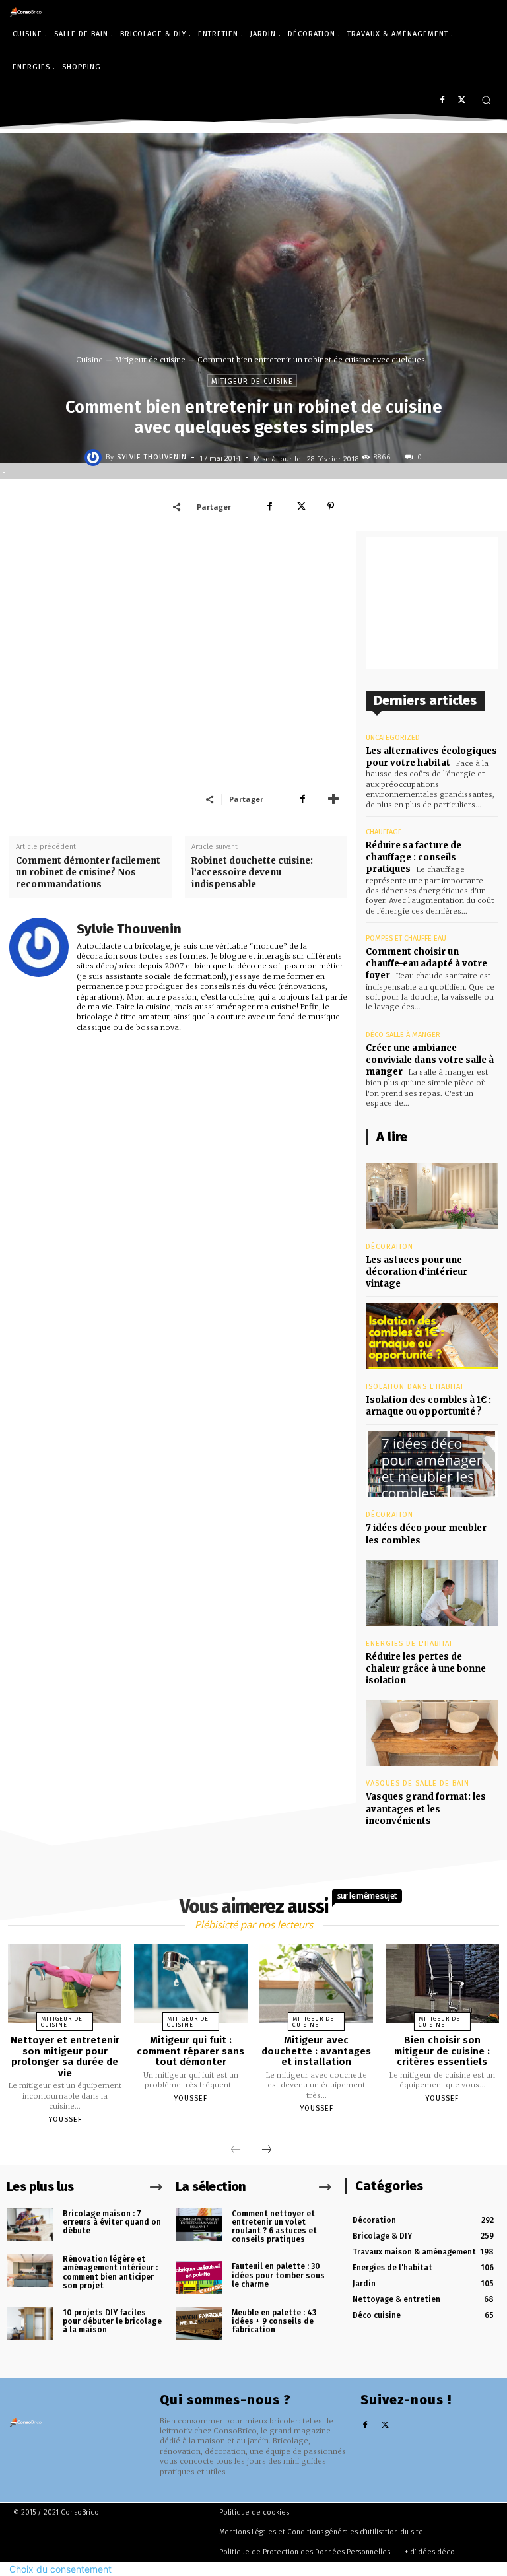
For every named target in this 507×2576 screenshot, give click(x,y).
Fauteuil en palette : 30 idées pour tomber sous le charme (278, 2275)
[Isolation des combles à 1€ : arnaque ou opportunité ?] (432, 1336)
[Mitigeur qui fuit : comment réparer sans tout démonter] (191, 1984)
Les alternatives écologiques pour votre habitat (431, 757)
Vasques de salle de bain (418, 1783)
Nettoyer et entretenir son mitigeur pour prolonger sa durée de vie (65, 2056)
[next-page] (267, 2150)
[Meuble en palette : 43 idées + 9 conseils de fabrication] (199, 2324)
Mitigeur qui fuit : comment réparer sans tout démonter (190, 2051)
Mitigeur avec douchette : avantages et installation (316, 2051)
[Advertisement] (178, 630)
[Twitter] (462, 101)
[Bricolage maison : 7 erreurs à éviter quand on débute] (30, 2225)
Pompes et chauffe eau (406, 938)
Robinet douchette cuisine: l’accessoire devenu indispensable (252, 872)
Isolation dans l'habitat (415, 1387)
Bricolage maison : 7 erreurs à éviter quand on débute (112, 2222)
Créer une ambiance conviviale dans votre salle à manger (430, 1060)
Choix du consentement (60, 2569)
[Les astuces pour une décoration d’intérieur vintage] (432, 1196)
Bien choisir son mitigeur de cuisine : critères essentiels (442, 2051)
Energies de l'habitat (409, 1644)
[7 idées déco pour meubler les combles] (432, 1464)
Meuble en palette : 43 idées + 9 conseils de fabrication (274, 2321)
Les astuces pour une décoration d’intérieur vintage (417, 1272)
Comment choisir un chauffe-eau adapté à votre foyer (426, 964)
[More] (333, 799)
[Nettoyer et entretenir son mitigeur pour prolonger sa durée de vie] (65, 1984)
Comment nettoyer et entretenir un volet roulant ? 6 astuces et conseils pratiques (274, 2227)
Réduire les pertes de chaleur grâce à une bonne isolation (426, 1669)
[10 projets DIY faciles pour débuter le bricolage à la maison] (30, 2324)
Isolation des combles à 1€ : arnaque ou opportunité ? (428, 1406)
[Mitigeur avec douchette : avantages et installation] (316, 1984)
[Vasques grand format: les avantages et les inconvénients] (432, 1733)
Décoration (389, 1247)
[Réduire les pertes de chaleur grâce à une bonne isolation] (432, 1593)
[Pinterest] (331, 506)
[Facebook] (442, 101)
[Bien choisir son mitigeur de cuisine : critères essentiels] (442, 1984)
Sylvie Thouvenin (152, 457)
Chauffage (384, 832)
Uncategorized (393, 738)
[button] (486, 100)
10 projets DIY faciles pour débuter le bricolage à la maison (112, 2321)
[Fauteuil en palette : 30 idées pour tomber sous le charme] (199, 2278)
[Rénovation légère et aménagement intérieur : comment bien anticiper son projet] (30, 2270)
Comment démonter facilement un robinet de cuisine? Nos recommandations (88, 872)
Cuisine (89, 360)
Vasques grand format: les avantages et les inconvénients (426, 1809)
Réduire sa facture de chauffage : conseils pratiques (414, 857)
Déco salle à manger (403, 1035)
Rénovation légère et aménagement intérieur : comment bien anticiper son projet (110, 2272)
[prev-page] (236, 2150)
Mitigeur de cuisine (150, 360)
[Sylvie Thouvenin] (95, 458)
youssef (65, 2119)
